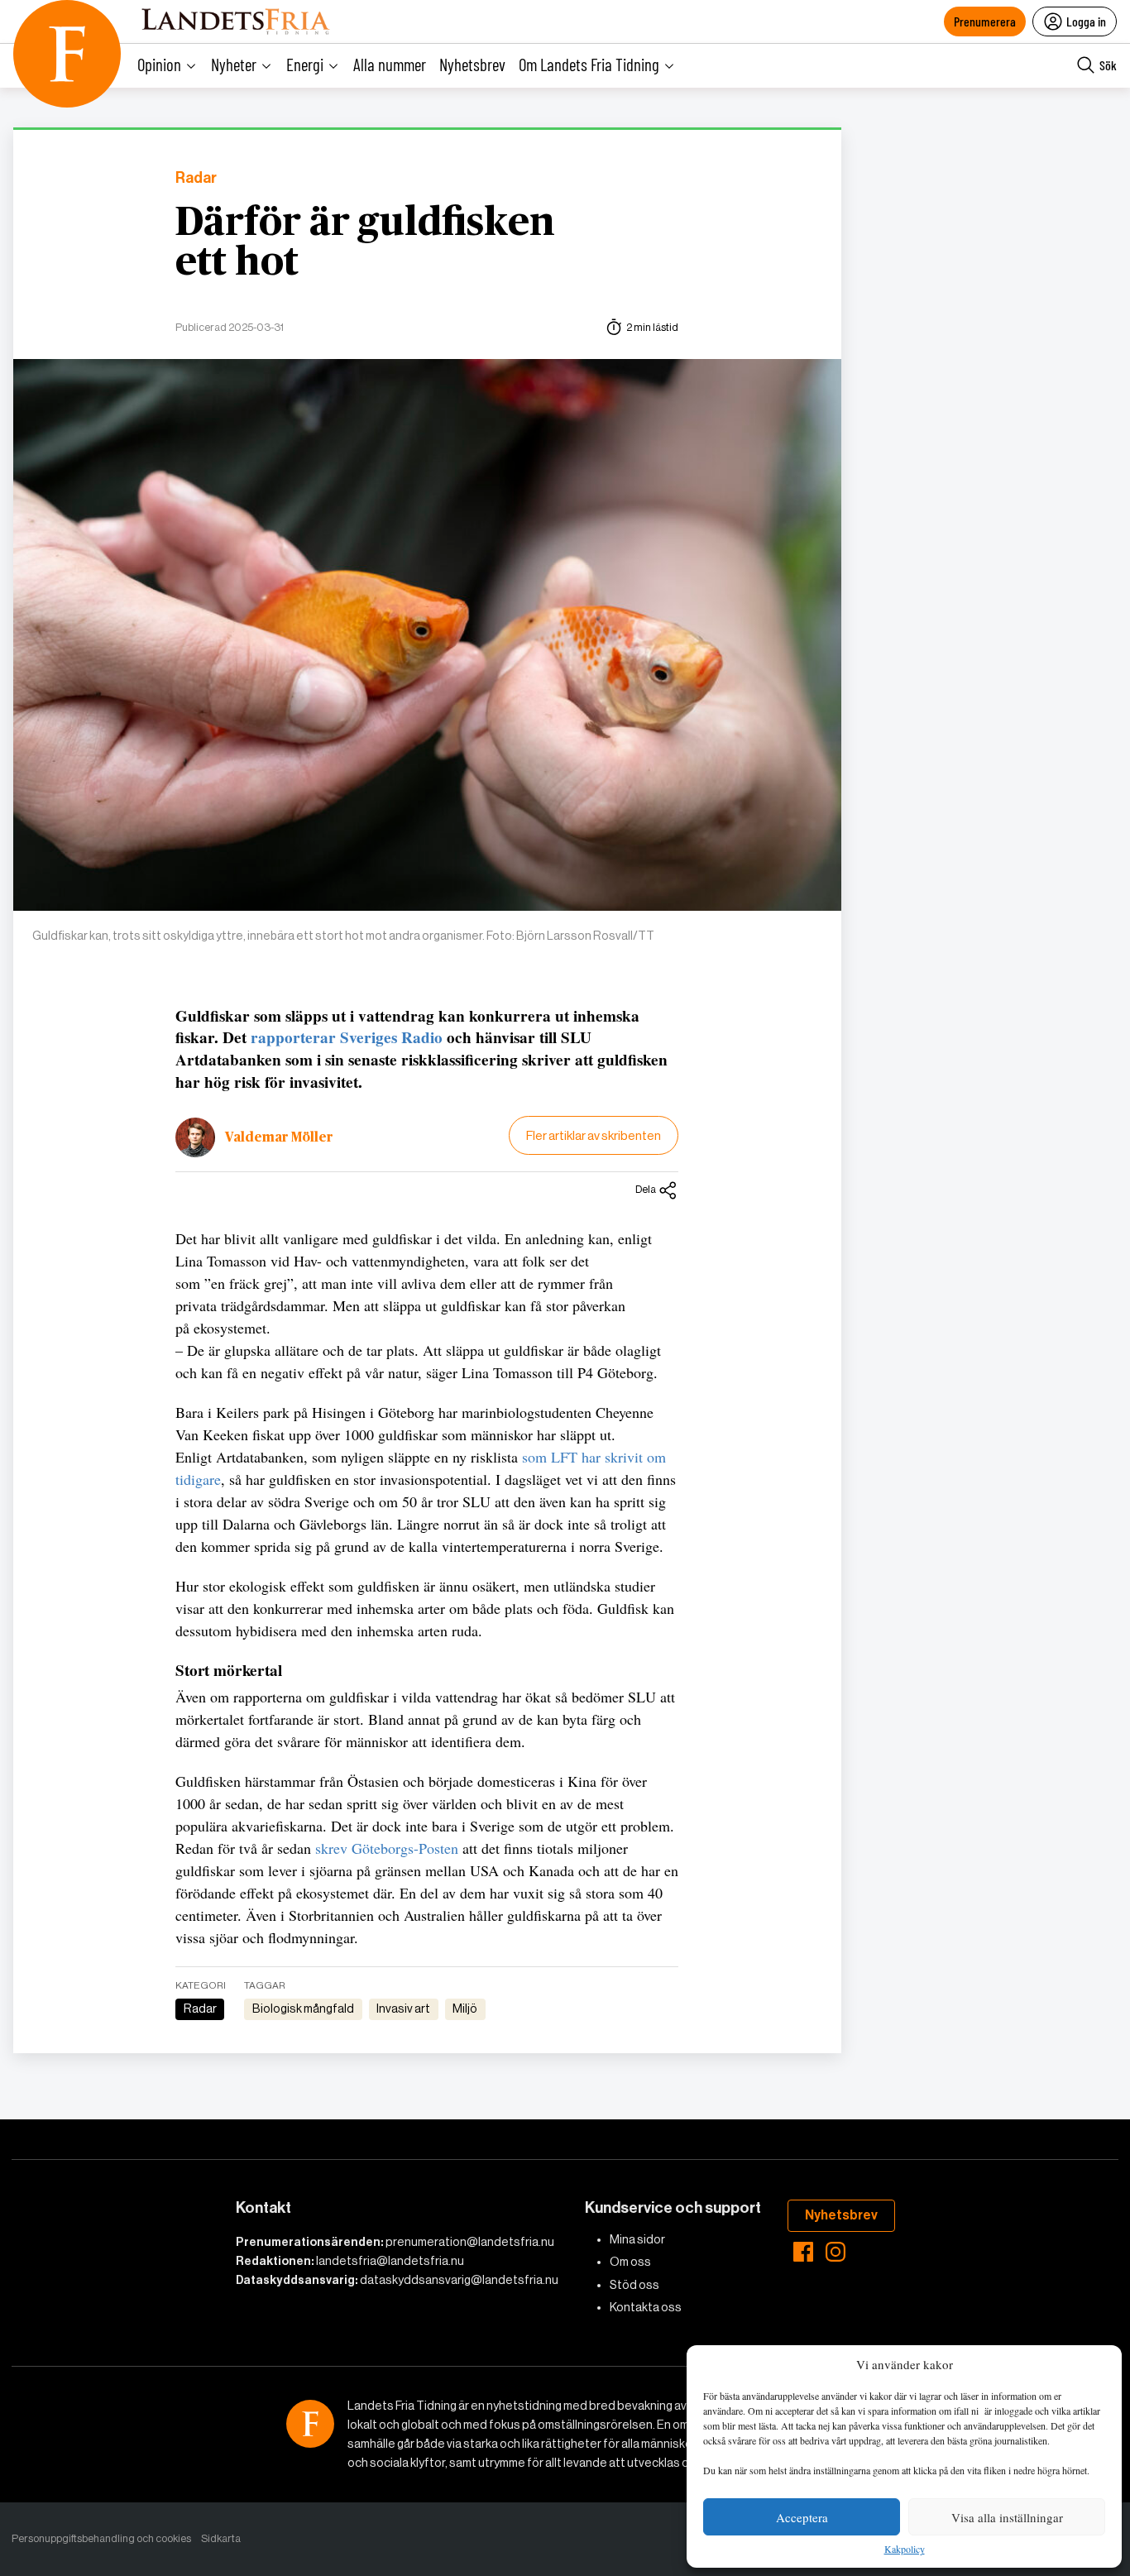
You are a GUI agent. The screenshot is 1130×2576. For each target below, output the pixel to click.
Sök (1108, 65)
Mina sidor (637, 2239)
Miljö (465, 2009)
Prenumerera (985, 21)
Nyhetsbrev (472, 64)
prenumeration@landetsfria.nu (470, 2242)
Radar (196, 178)
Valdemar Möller (279, 1137)
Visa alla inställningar (1007, 2517)
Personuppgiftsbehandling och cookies (101, 2538)
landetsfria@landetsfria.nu (390, 2261)
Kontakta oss (646, 2307)
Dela (646, 1189)
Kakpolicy (905, 2550)
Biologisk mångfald (303, 2009)
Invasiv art (403, 2009)
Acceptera (802, 2517)
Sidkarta (221, 2538)
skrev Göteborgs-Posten (387, 1848)
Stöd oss (634, 2285)
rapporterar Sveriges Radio (347, 1037)
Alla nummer (390, 64)
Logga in (1086, 21)
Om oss (630, 2262)
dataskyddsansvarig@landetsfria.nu (459, 2280)
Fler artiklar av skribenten (594, 1135)
